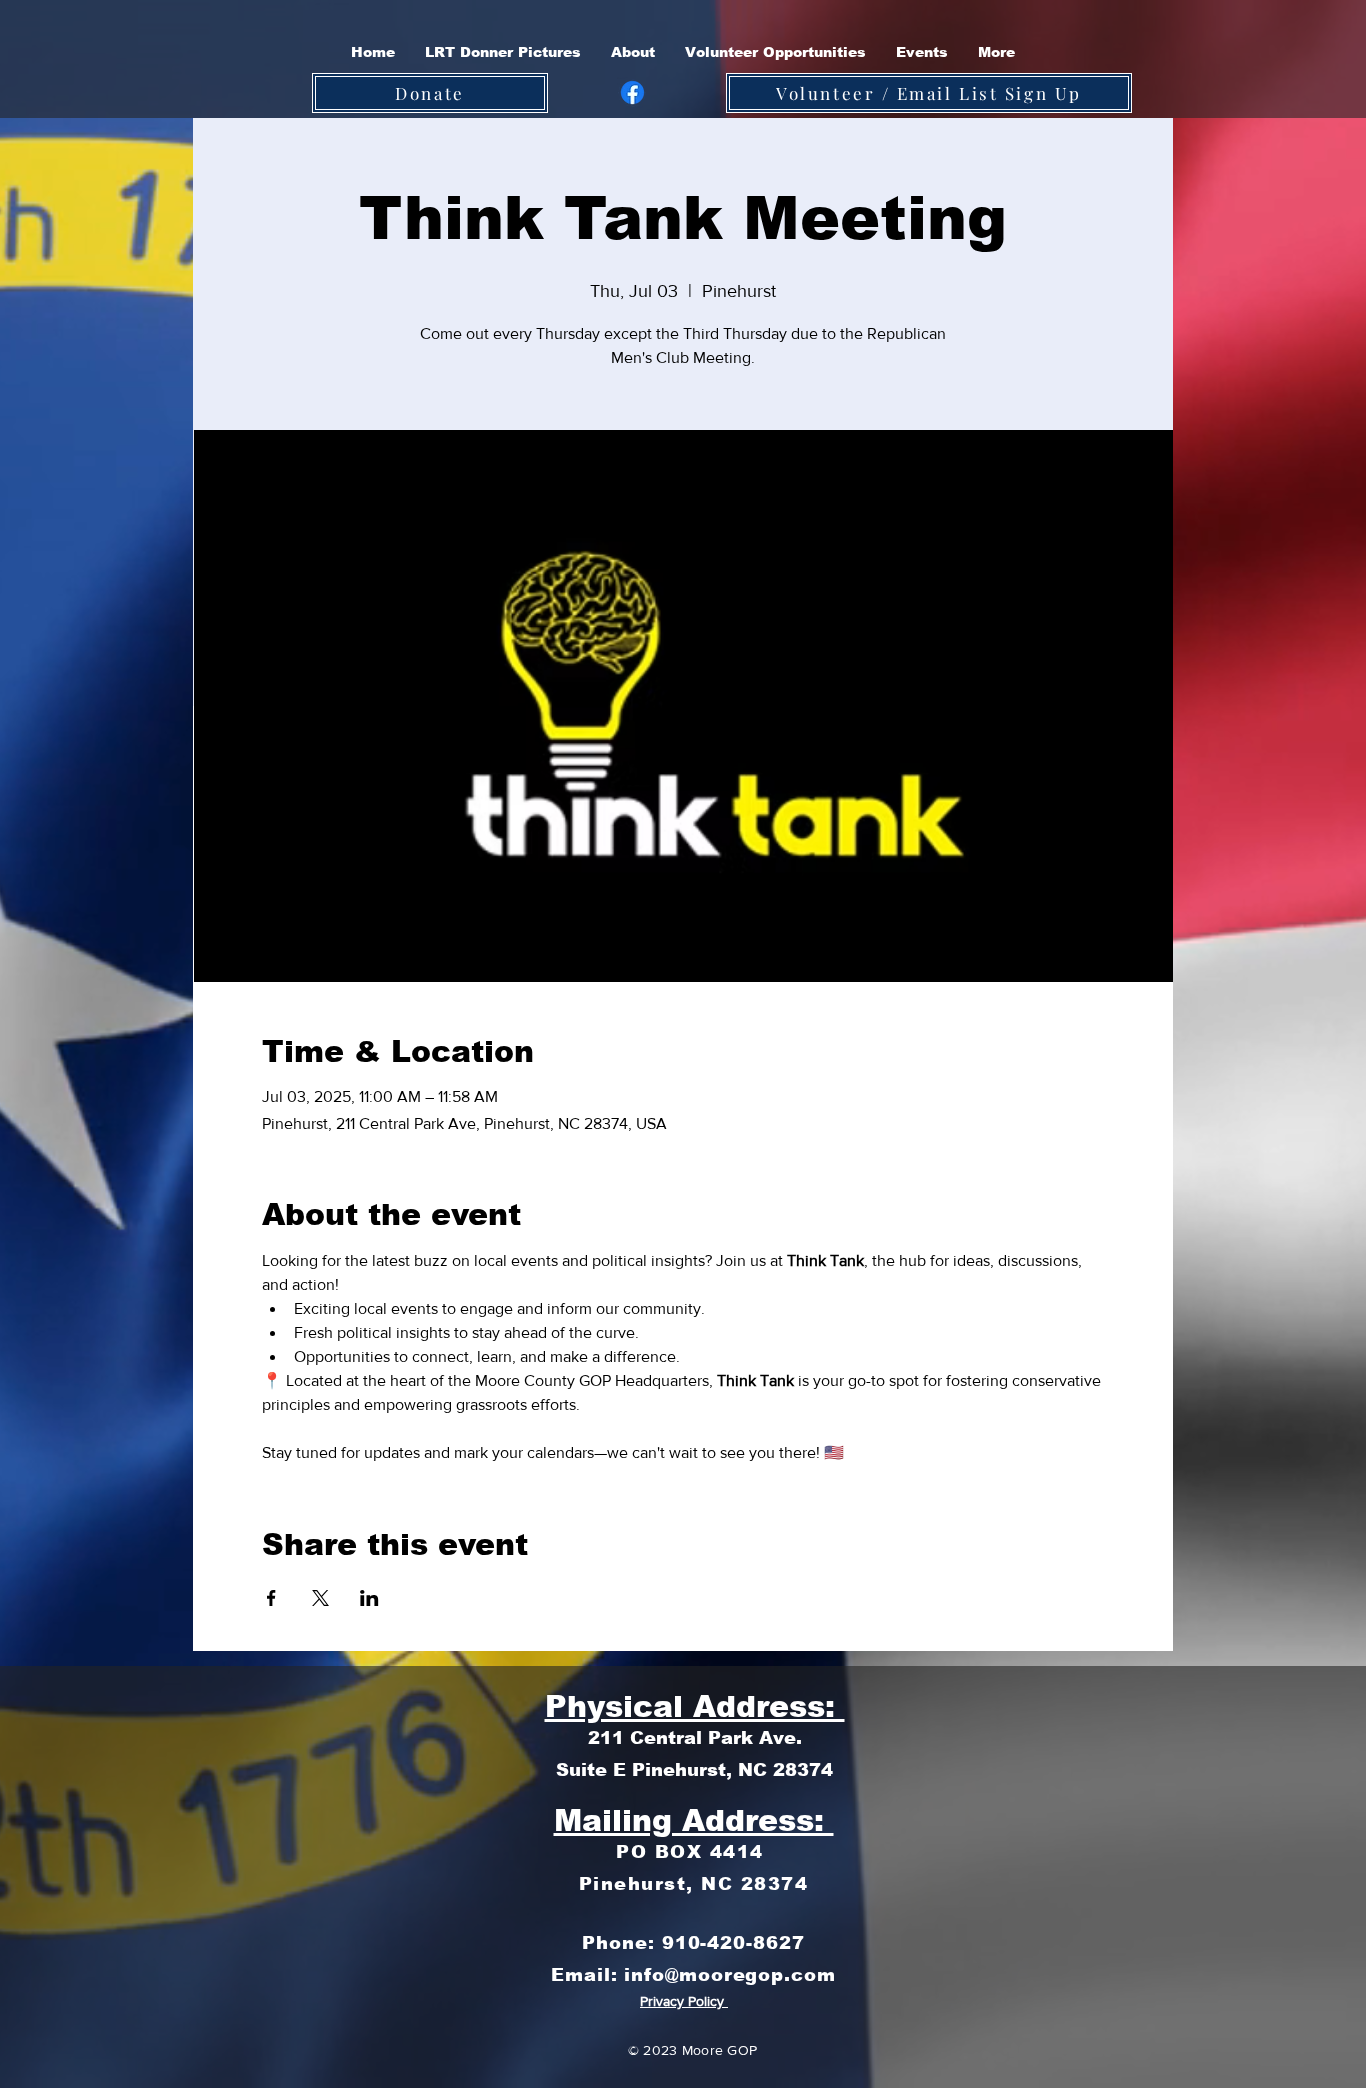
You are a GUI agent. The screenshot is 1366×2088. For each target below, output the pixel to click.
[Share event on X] (320, 1598)
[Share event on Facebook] (271, 1598)
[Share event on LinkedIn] (369, 1598)
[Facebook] (632, 92)
